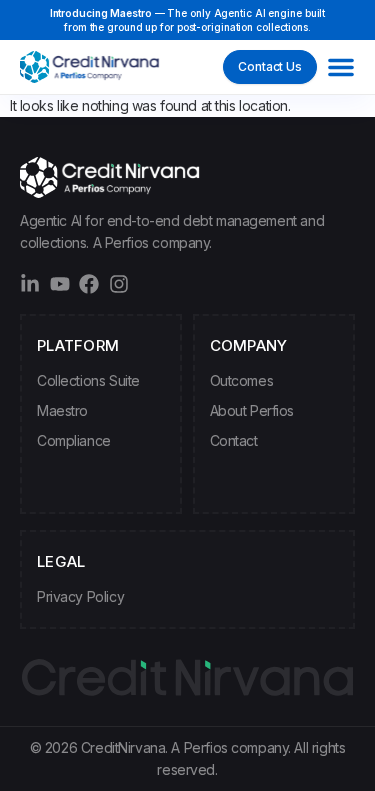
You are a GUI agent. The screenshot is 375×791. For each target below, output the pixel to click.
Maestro (62, 410)
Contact (234, 440)
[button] (341, 67)
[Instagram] (119, 284)
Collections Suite (88, 380)
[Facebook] (89, 284)
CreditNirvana (123, 747)
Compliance (74, 440)
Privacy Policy (80, 596)
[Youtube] (60, 284)
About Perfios (252, 410)
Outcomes (242, 380)
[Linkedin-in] (30, 284)
